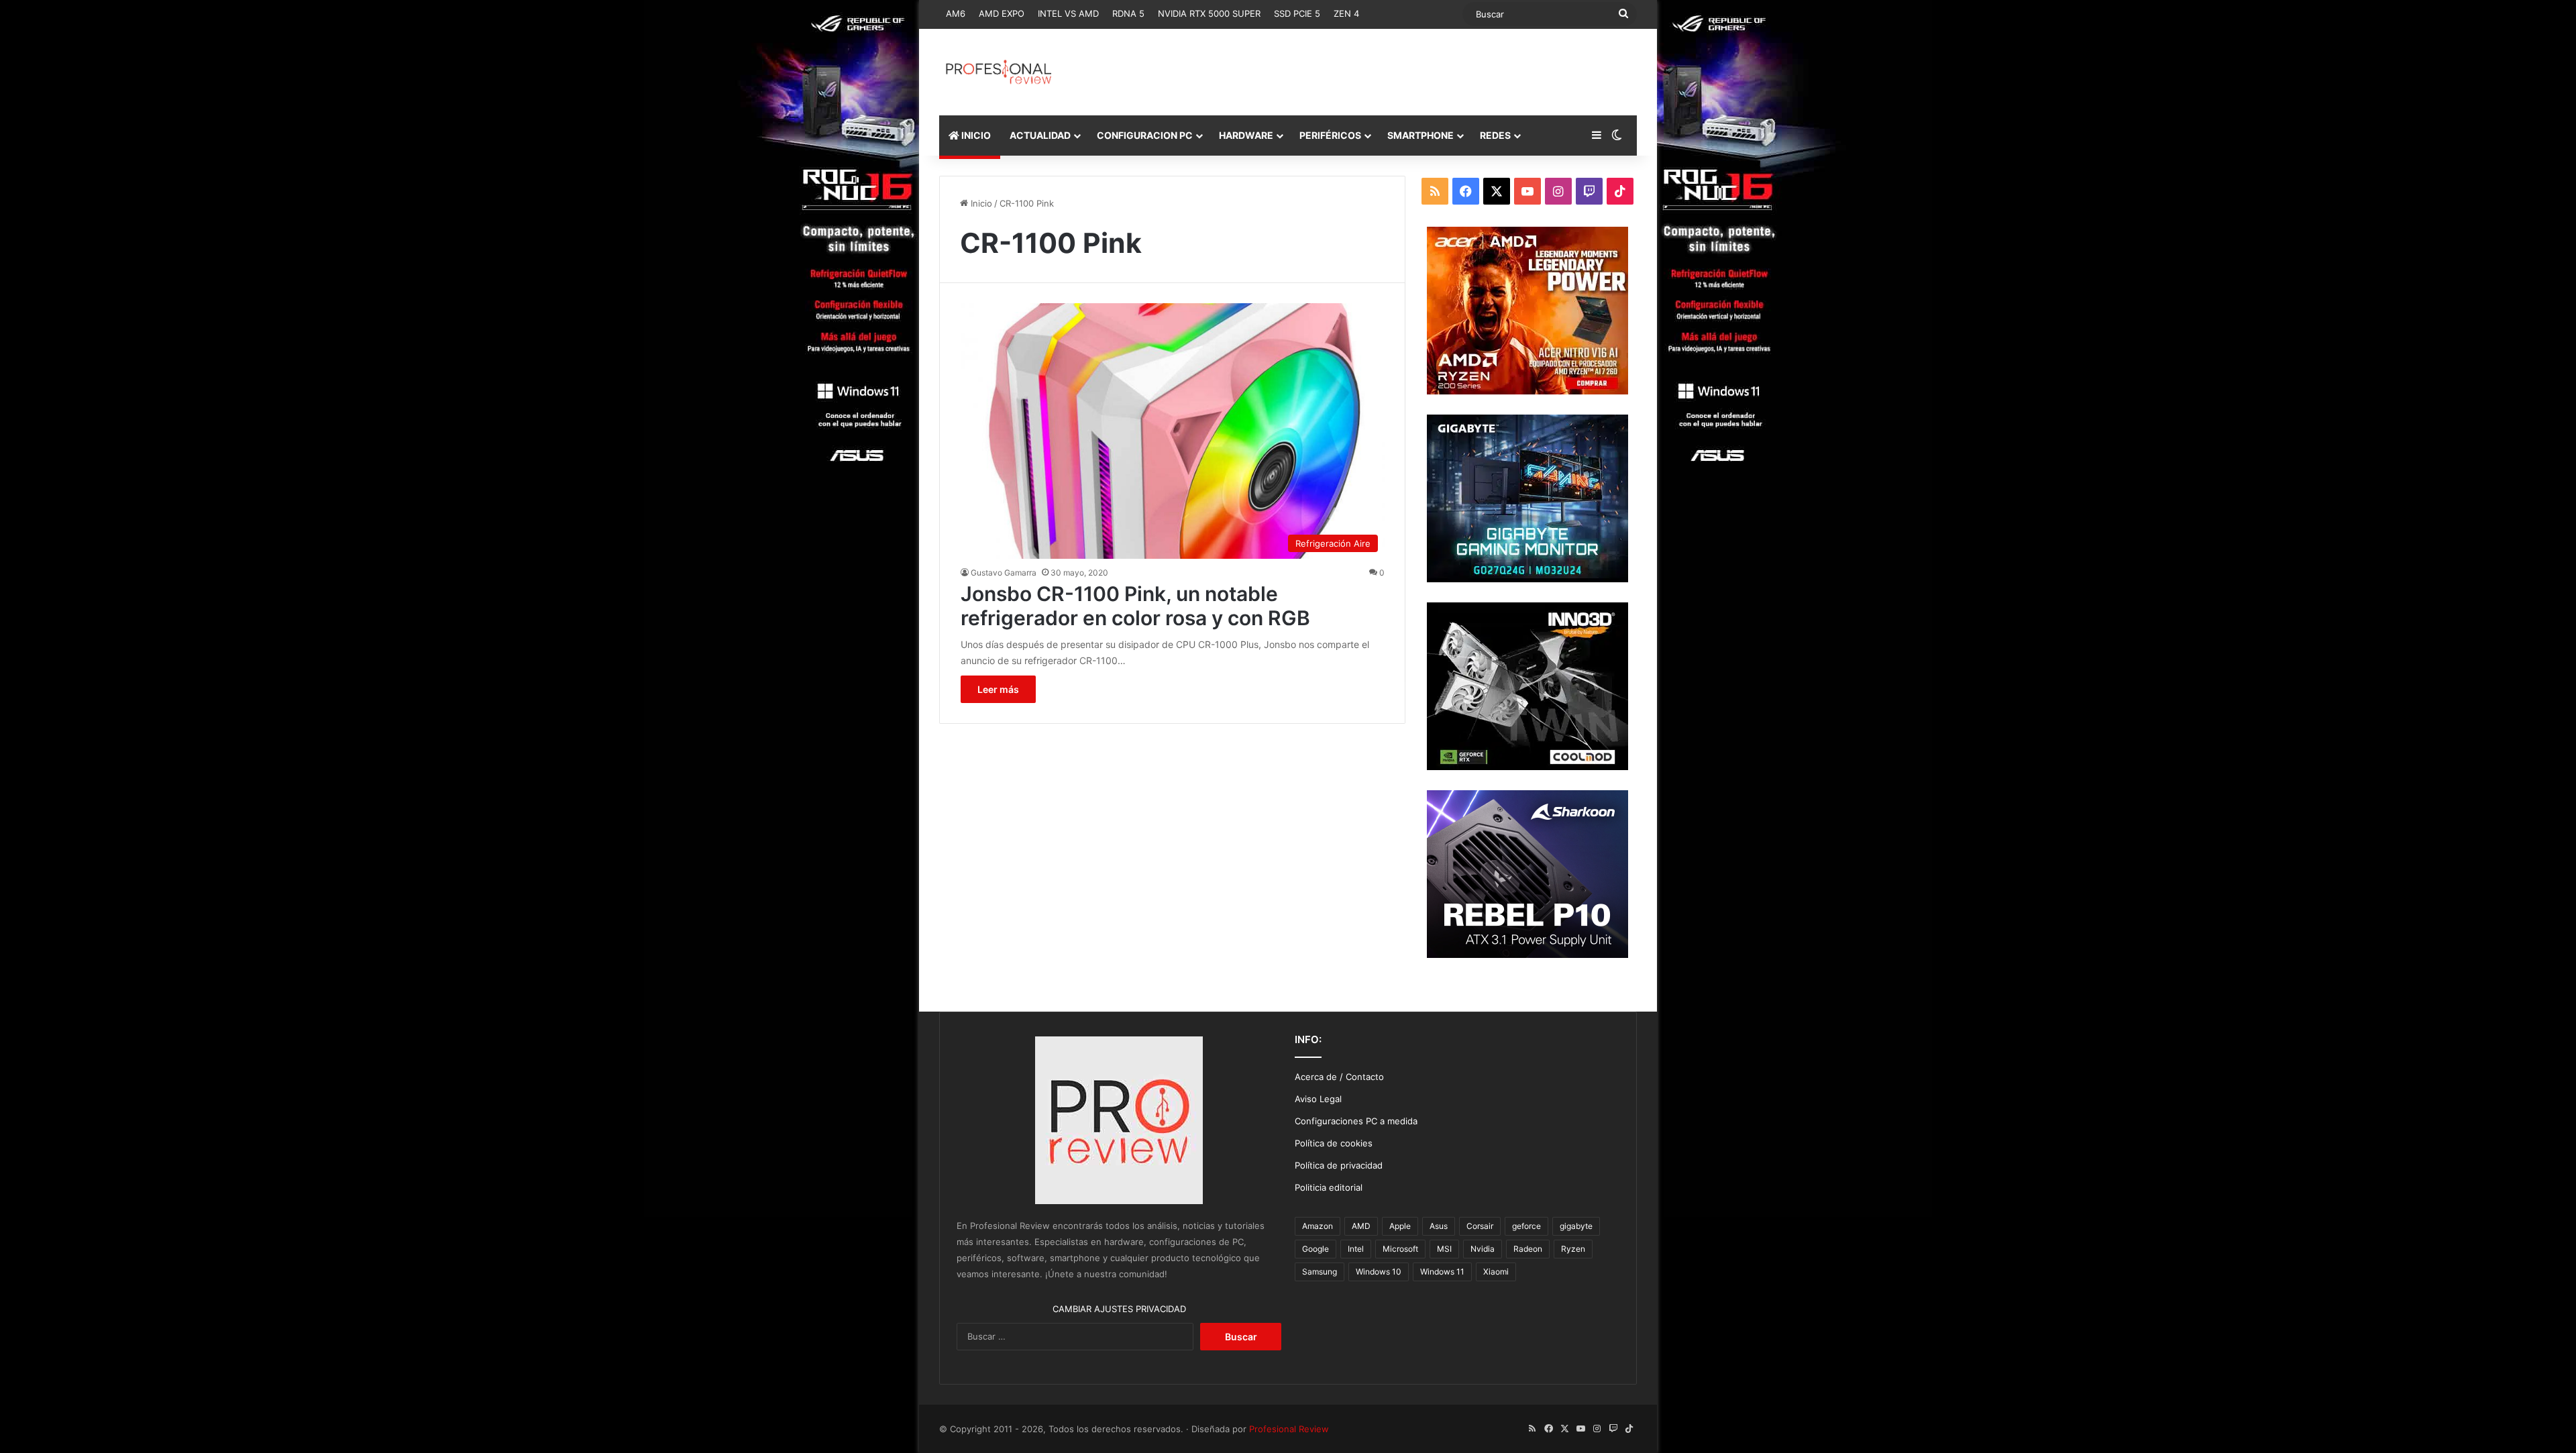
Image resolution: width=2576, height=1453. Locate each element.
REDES (1495, 135)
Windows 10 (1379, 1272)
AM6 (956, 13)
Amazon (1318, 1226)
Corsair (1480, 1226)
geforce (1526, 1226)
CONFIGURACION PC (1145, 135)
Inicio (980, 203)
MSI (1444, 1249)
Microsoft (1400, 1249)
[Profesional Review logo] (999, 72)
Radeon (1528, 1249)
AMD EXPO (1002, 13)
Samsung (1320, 1272)
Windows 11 (1442, 1272)
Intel (1356, 1249)
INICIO (975, 135)
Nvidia (1483, 1249)
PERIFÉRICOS (1330, 135)
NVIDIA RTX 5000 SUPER (1209, 13)
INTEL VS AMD (1068, 13)
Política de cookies (1334, 1143)
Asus (1439, 1226)
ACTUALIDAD (1040, 135)
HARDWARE (1246, 135)
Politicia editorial (1329, 1187)
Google (1316, 1249)
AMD (1361, 1226)
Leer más (998, 689)
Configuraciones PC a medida (1356, 1121)
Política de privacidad (1339, 1165)
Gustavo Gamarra (1004, 573)
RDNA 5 (1128, 13)
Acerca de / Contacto (1339, 1077)
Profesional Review (1289, 1429)
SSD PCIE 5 (1297, 13)
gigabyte (1576, 1226)
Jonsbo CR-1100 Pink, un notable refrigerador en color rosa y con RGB (1135, 606)
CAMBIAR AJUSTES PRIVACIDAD (1119, 1309)
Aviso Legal (1318, 1099)
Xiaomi (1496, 1272)
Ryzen (1573, 1249)
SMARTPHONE (1420, 135)
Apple (1400, 1226)
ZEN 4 (1346, 13)
